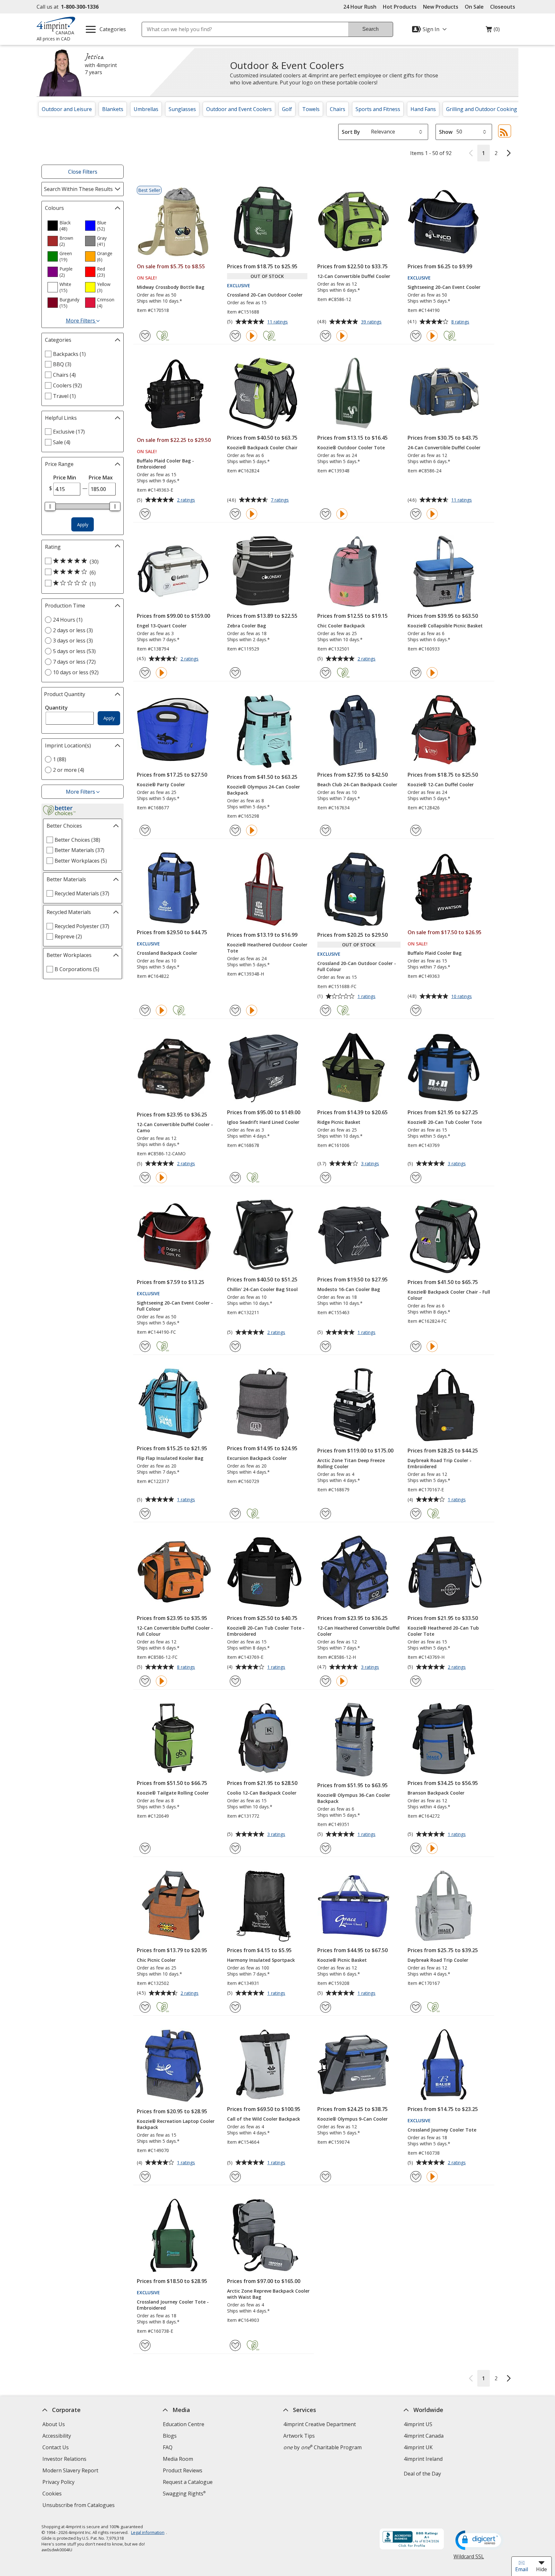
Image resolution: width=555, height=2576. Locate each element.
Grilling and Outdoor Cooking (482, 109)
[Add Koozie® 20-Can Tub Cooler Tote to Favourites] (416, 1178)
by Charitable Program (322, 2447)
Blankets (113, 109)
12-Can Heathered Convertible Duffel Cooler (358, 1631)
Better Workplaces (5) (81, 861)
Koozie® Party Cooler (161, 784)
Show (446, 132)
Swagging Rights (184, 2494)
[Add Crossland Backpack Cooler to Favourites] (145, 1010)
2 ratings (187, 500)
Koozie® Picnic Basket (342, 1960)
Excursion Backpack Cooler (257, 1458)
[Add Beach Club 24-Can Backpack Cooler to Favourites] (326, 830)
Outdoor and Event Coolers (239, 109)
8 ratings (461, 322)
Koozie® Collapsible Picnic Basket (445, 626)
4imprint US (418, 2424)
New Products (441, 7)
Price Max (101, 478)
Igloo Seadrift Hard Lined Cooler (263, 1122)
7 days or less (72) (74, 662)
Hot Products (400, 7)
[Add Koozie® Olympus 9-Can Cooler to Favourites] (326, 2177)
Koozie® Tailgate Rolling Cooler (173, 1793)
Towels (311, 109)
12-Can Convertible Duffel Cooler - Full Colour (175, 1631)
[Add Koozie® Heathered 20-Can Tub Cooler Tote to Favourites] (416, 1681)
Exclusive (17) (69, 432)
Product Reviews (183, 2470)
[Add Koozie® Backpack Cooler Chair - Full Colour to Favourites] (416, 1346)
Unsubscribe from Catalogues (79, 2506)
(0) (493, 31)
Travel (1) (64, 396)
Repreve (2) (68, 936)
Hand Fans (423, 109)
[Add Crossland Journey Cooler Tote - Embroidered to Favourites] (145, 2345)
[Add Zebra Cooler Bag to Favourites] (235, 673)
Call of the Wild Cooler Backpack (264, 2119)
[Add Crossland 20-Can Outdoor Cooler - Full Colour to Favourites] (326, 1010)
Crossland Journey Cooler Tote (442, 2130)
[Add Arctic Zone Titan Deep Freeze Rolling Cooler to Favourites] (326, 1514)
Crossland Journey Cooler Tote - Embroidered (173, 2305)
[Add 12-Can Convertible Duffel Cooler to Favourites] (326, 336)
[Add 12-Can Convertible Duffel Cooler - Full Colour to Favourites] (145, 1681)
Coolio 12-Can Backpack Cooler (262, 1793)
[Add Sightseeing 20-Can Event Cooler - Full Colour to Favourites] (145, 1346)
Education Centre (184, 2424)
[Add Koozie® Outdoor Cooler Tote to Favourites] (326, 514)
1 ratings (367, 997)
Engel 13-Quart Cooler (162, 626)
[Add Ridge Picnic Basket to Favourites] (326, 1178)
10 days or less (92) (76, 672)
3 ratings (371, 1164)
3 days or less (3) (73, 641)
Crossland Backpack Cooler (167, 953)
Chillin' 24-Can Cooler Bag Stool (262, 1289)
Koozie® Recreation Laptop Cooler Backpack (176, 2124)
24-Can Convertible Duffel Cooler (444, 448)
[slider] (50, 506)
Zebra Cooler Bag (247, 626)
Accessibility (57, 2436)
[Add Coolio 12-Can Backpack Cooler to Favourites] (235, 1848)
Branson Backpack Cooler (436, 1793)
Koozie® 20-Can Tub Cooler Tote (445, 1122)
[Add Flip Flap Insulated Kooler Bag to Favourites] (145, 1514)
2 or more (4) (69, 770)
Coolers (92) (67, 385)
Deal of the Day (422, 2474)
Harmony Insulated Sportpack (261, 1960)
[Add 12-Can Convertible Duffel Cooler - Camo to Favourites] (145, 1178)
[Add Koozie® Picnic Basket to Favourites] (326, 2007)
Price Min (65, 478)
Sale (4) (62, 442)
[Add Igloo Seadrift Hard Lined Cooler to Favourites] (235, 1178)
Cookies (53, 2494)
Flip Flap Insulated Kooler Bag (170, 1458)
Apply (83, 525)
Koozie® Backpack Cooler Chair (262, 448)
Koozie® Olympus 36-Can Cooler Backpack (354, 1798)
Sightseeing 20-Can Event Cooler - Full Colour (175, 1306)
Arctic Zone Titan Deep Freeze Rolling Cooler (351, 1463)
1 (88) (60, 759)
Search (370, 29)
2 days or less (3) (73, 630)
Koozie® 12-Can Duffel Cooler (441, 784)
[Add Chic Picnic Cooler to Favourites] (145, 2007)
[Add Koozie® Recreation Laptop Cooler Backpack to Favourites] (145, 2177)
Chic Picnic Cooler (156, 1960)
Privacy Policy (59, 2483)
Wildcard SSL (469, 2559)
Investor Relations (65, 2460)
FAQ (168, 2447)
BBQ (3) (62, 364)
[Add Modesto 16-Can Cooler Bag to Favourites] (326, 1346)
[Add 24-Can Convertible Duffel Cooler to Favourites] (416, 514)
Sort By (351, 132)
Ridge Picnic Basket (339, 1122)
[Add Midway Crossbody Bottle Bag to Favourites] (145, 336)
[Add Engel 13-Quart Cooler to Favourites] (145, 673)
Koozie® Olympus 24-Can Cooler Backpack (264, 790)
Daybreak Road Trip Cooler (438, 1960)
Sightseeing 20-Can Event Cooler (444, 287)
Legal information (148, 2532)
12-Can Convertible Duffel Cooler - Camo (175, 1127)
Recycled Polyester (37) (82, 926)
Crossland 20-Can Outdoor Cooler (265, 295)
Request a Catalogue (188, 2482)
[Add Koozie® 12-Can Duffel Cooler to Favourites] (416, 830)
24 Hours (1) (68, 620)
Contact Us (56, 2447)
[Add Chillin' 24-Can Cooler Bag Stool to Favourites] (235, 1346)
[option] (64, 226)
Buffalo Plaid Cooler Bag (435, 953)
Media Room (178, 2459)
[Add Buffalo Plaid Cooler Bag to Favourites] (416, 1010)
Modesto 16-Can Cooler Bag (349, 1289)
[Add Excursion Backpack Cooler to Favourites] (235, 1514)
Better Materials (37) (79, 850)
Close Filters (83, 172)
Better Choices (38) (77, 840)
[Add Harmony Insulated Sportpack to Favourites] (235, 2007)
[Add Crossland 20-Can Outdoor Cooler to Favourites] (235, 336)
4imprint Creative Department (320, 2424)
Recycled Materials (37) (82, 893)
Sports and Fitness (378, 109)
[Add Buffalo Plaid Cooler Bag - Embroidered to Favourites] (145, 514)
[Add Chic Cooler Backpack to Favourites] (326, 673)
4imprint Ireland (423, 2459)
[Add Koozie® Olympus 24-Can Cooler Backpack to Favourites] (235, 830)
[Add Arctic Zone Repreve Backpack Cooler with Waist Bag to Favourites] (235, 2345)
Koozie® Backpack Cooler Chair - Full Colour (449, 1295)
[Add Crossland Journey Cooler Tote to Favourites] (416, 2177)
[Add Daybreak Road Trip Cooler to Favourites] (416, 2007)
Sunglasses (182, 109)
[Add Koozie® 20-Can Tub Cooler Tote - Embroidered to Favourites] (235, 1681)
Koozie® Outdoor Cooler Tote (351, 448)
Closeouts (503, 7)
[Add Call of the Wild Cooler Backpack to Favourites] (235, 2177)
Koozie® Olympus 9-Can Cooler (352, 2119)
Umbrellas (146, 109)
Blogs (170, 2436)
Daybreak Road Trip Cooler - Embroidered (440, 1463)
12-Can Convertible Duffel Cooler (354, 276)
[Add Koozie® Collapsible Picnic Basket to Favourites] (416, 673)
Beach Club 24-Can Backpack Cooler (357, 784)
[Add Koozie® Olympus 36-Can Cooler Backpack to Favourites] (326, 1848)
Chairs (338, 109)
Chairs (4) (64, 375)
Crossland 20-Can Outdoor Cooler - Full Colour (357, 966)
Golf (287, 109)
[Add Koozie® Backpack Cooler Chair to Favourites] (235, 514)
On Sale (474, 7)
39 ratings (372, 322)
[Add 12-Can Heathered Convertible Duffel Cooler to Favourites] (326, 1681)
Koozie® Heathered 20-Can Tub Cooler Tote (443, 1631)
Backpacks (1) (69, 354)
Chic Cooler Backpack (341, 626)
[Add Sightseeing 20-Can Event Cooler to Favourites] (416, 336)
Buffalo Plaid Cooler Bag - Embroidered (165, 464)
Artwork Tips (299, 2436)
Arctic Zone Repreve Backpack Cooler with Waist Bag (268, 2294)
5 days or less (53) (74, 651)
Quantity (56, 708)
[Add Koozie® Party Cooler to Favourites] (145, 830)
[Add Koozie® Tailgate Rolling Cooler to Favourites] (145, 1848)
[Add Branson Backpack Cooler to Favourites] (416, 1848)
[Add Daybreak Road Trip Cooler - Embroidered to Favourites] (416, 1514)
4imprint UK (418, 2447)
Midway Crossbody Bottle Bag (171, 287)
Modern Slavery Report (71, 2471)
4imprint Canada (424, 2436)
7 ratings (281, 500)
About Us (54, 2424)
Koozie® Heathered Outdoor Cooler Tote (267, 948)
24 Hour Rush (360, 7)
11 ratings (278, 322)
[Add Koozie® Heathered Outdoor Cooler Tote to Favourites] (235, 1010)
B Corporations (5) (77, 969)
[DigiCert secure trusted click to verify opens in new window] (480, 2541)
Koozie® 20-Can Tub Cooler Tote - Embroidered (266, 1631)
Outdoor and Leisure (67, 109)
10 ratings (462, 997)
